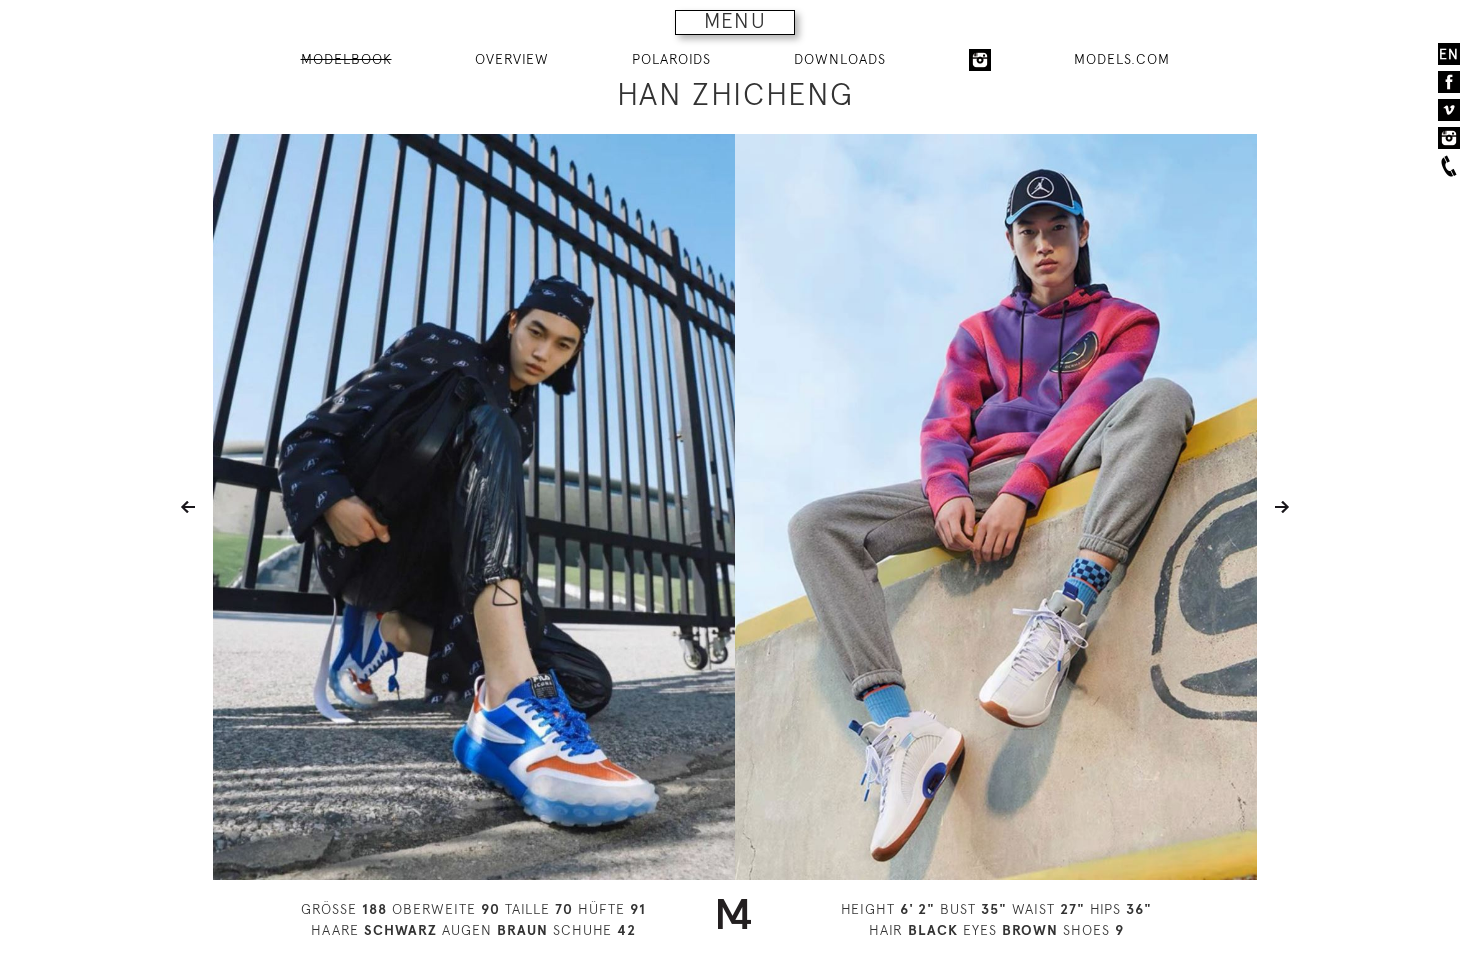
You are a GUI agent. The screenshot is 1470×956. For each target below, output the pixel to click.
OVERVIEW (512, 59)
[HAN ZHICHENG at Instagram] (980, 60)
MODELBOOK (346, 59)
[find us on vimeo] (1449, 110)
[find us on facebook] (1449, 82)
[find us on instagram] (1449, 138)
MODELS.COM (1122, 59)
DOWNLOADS (840, 59)
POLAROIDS (671, 59)
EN (1449, 54)
